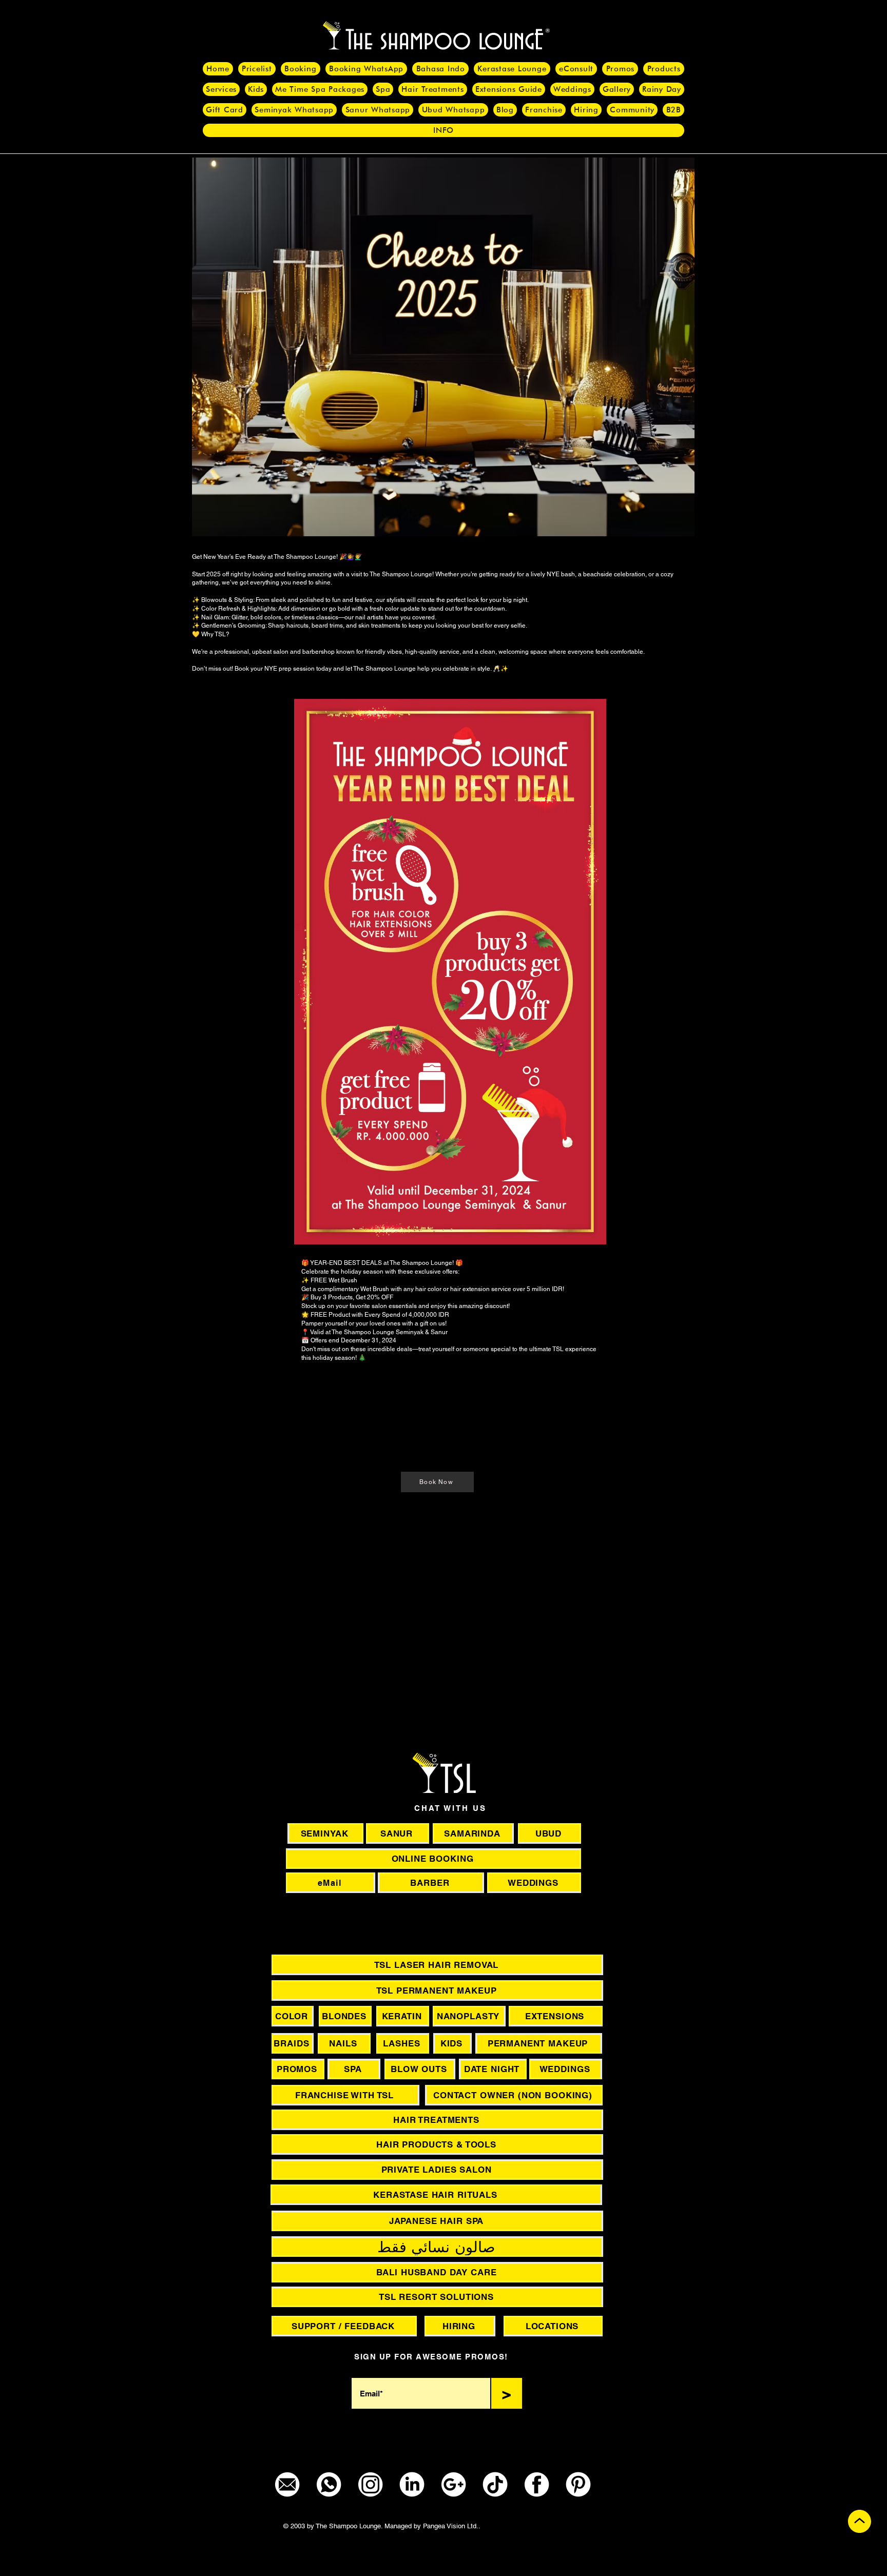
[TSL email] (287, 2484)
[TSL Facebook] (537, 2484)
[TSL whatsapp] (329, 2484)
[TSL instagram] (370, 2484)
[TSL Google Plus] (454, 2484)
